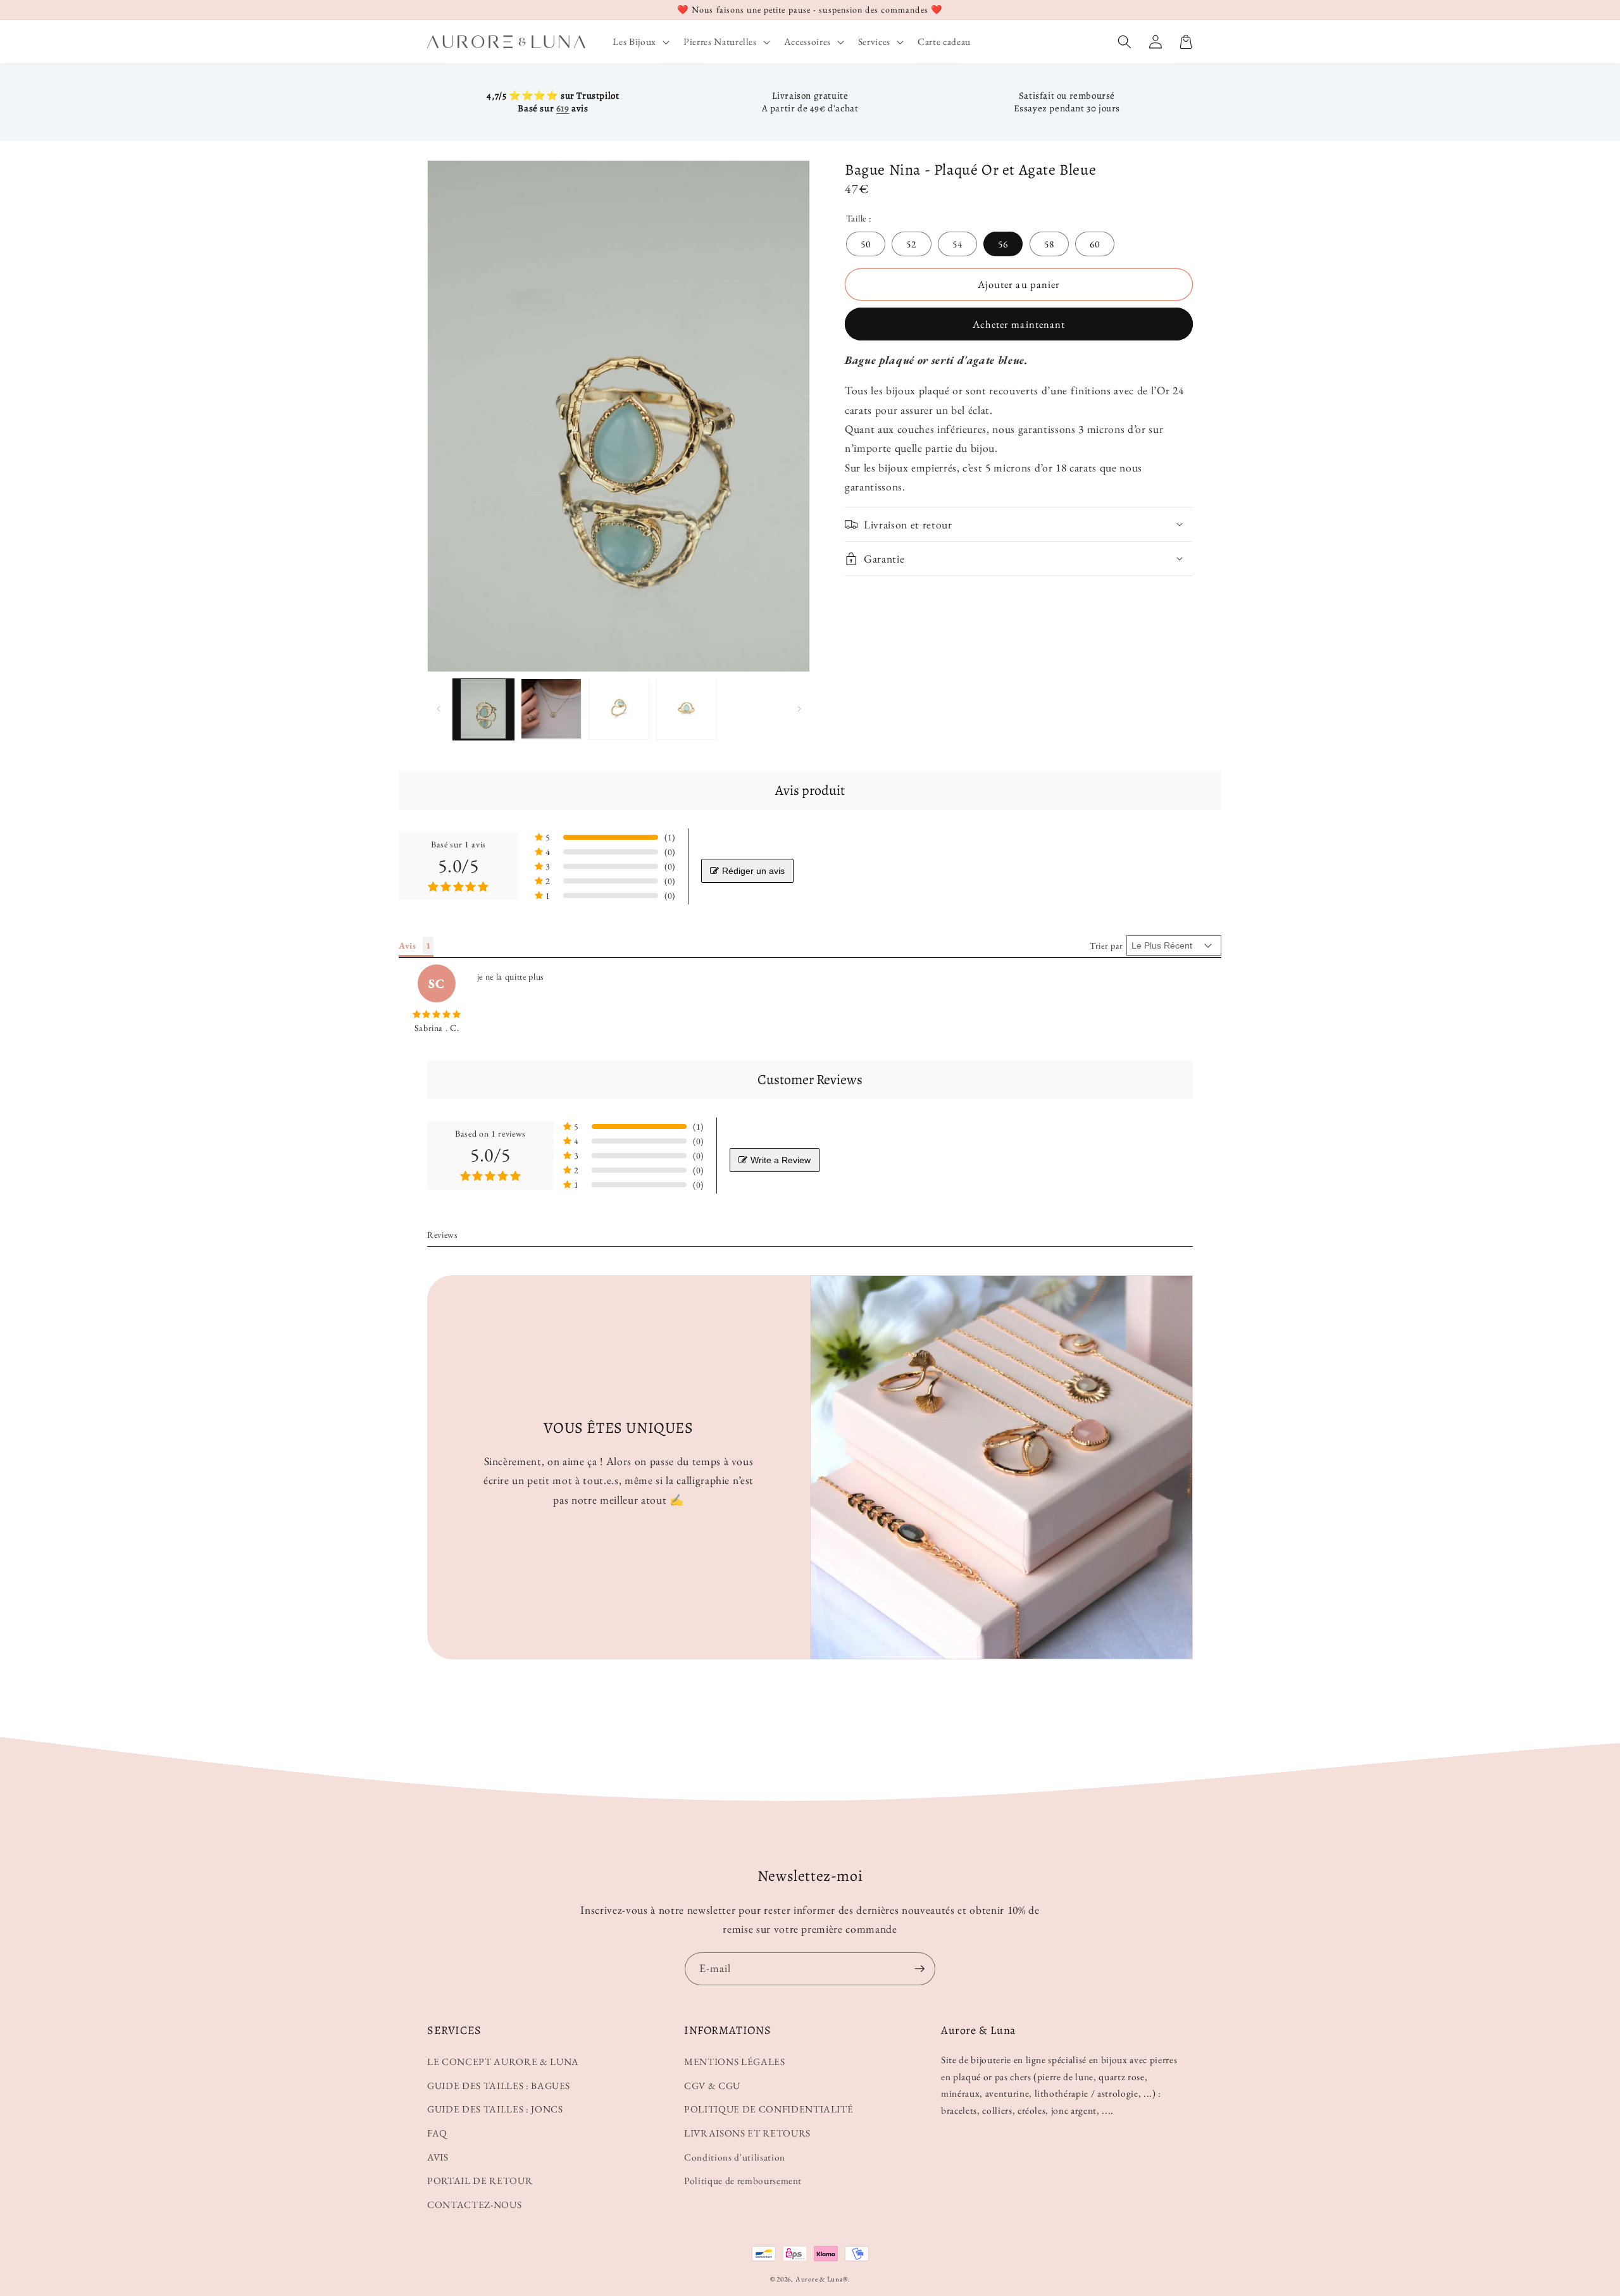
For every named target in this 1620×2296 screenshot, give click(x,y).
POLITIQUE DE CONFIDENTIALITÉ (769, 2109)
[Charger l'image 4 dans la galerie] (687, 709)
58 (1049, 244)
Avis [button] (408, 945)
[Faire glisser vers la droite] (799, 709)
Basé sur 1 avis (458, 844)
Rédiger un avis (753, 871)
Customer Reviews (810, 1080)
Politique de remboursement (743, 2181)
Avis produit (810, 790)
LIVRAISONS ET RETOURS (747, 2133)
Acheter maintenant (1019, 324)
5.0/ (458, 866)
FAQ (437, 2133)
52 (911, 244)
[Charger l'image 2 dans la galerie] (551, 709)
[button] (639, 42)
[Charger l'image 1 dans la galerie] (483, 709)
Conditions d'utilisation (735, 2157)
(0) (670, 852)
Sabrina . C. (437, 1028)
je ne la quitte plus (511, 976)
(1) (670, 837)
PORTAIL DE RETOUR (480, 2181)
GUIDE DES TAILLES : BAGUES (499, 2086)
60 (1095, 244)
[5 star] (437, 1014)
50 (866, 244)
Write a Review (781, 1160)
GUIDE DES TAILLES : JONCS (495, 2109)
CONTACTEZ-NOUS (474, 2205)
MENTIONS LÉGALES (735, 2062)
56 (1003, 244)
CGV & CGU (712, 2086)
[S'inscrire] (919, 1969)
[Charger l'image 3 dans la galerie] (619, 709)
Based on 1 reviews (490, 1133)
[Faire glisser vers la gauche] (438, 709)
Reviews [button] (443, 1235)
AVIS (438, 2157)
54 (957, 244)
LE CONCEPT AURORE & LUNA (503, 2062)
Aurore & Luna (819, 2279)
